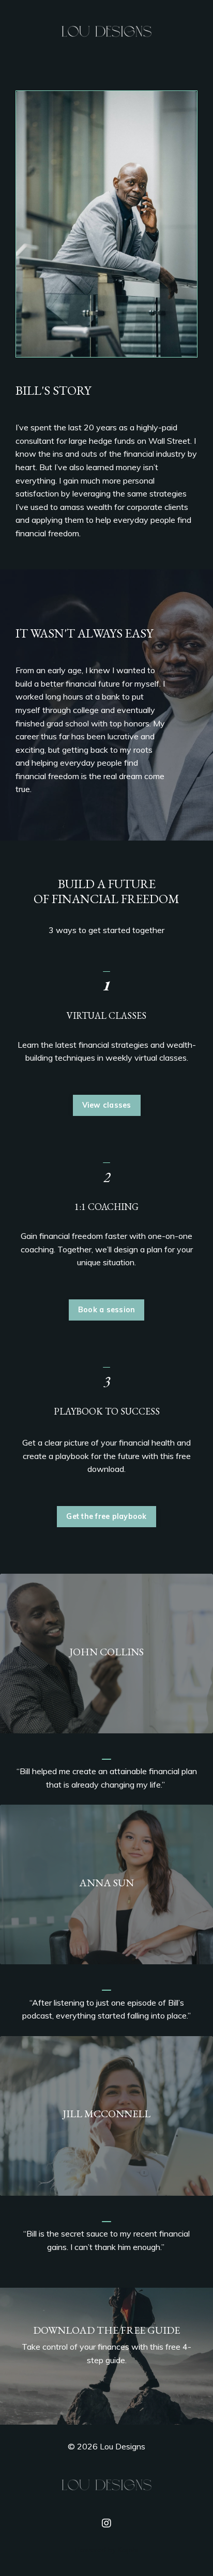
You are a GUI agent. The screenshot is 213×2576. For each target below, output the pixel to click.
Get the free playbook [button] (106, 1516)
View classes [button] (107, 1105)
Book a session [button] (107, 1310)
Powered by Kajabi (107, 2550)
